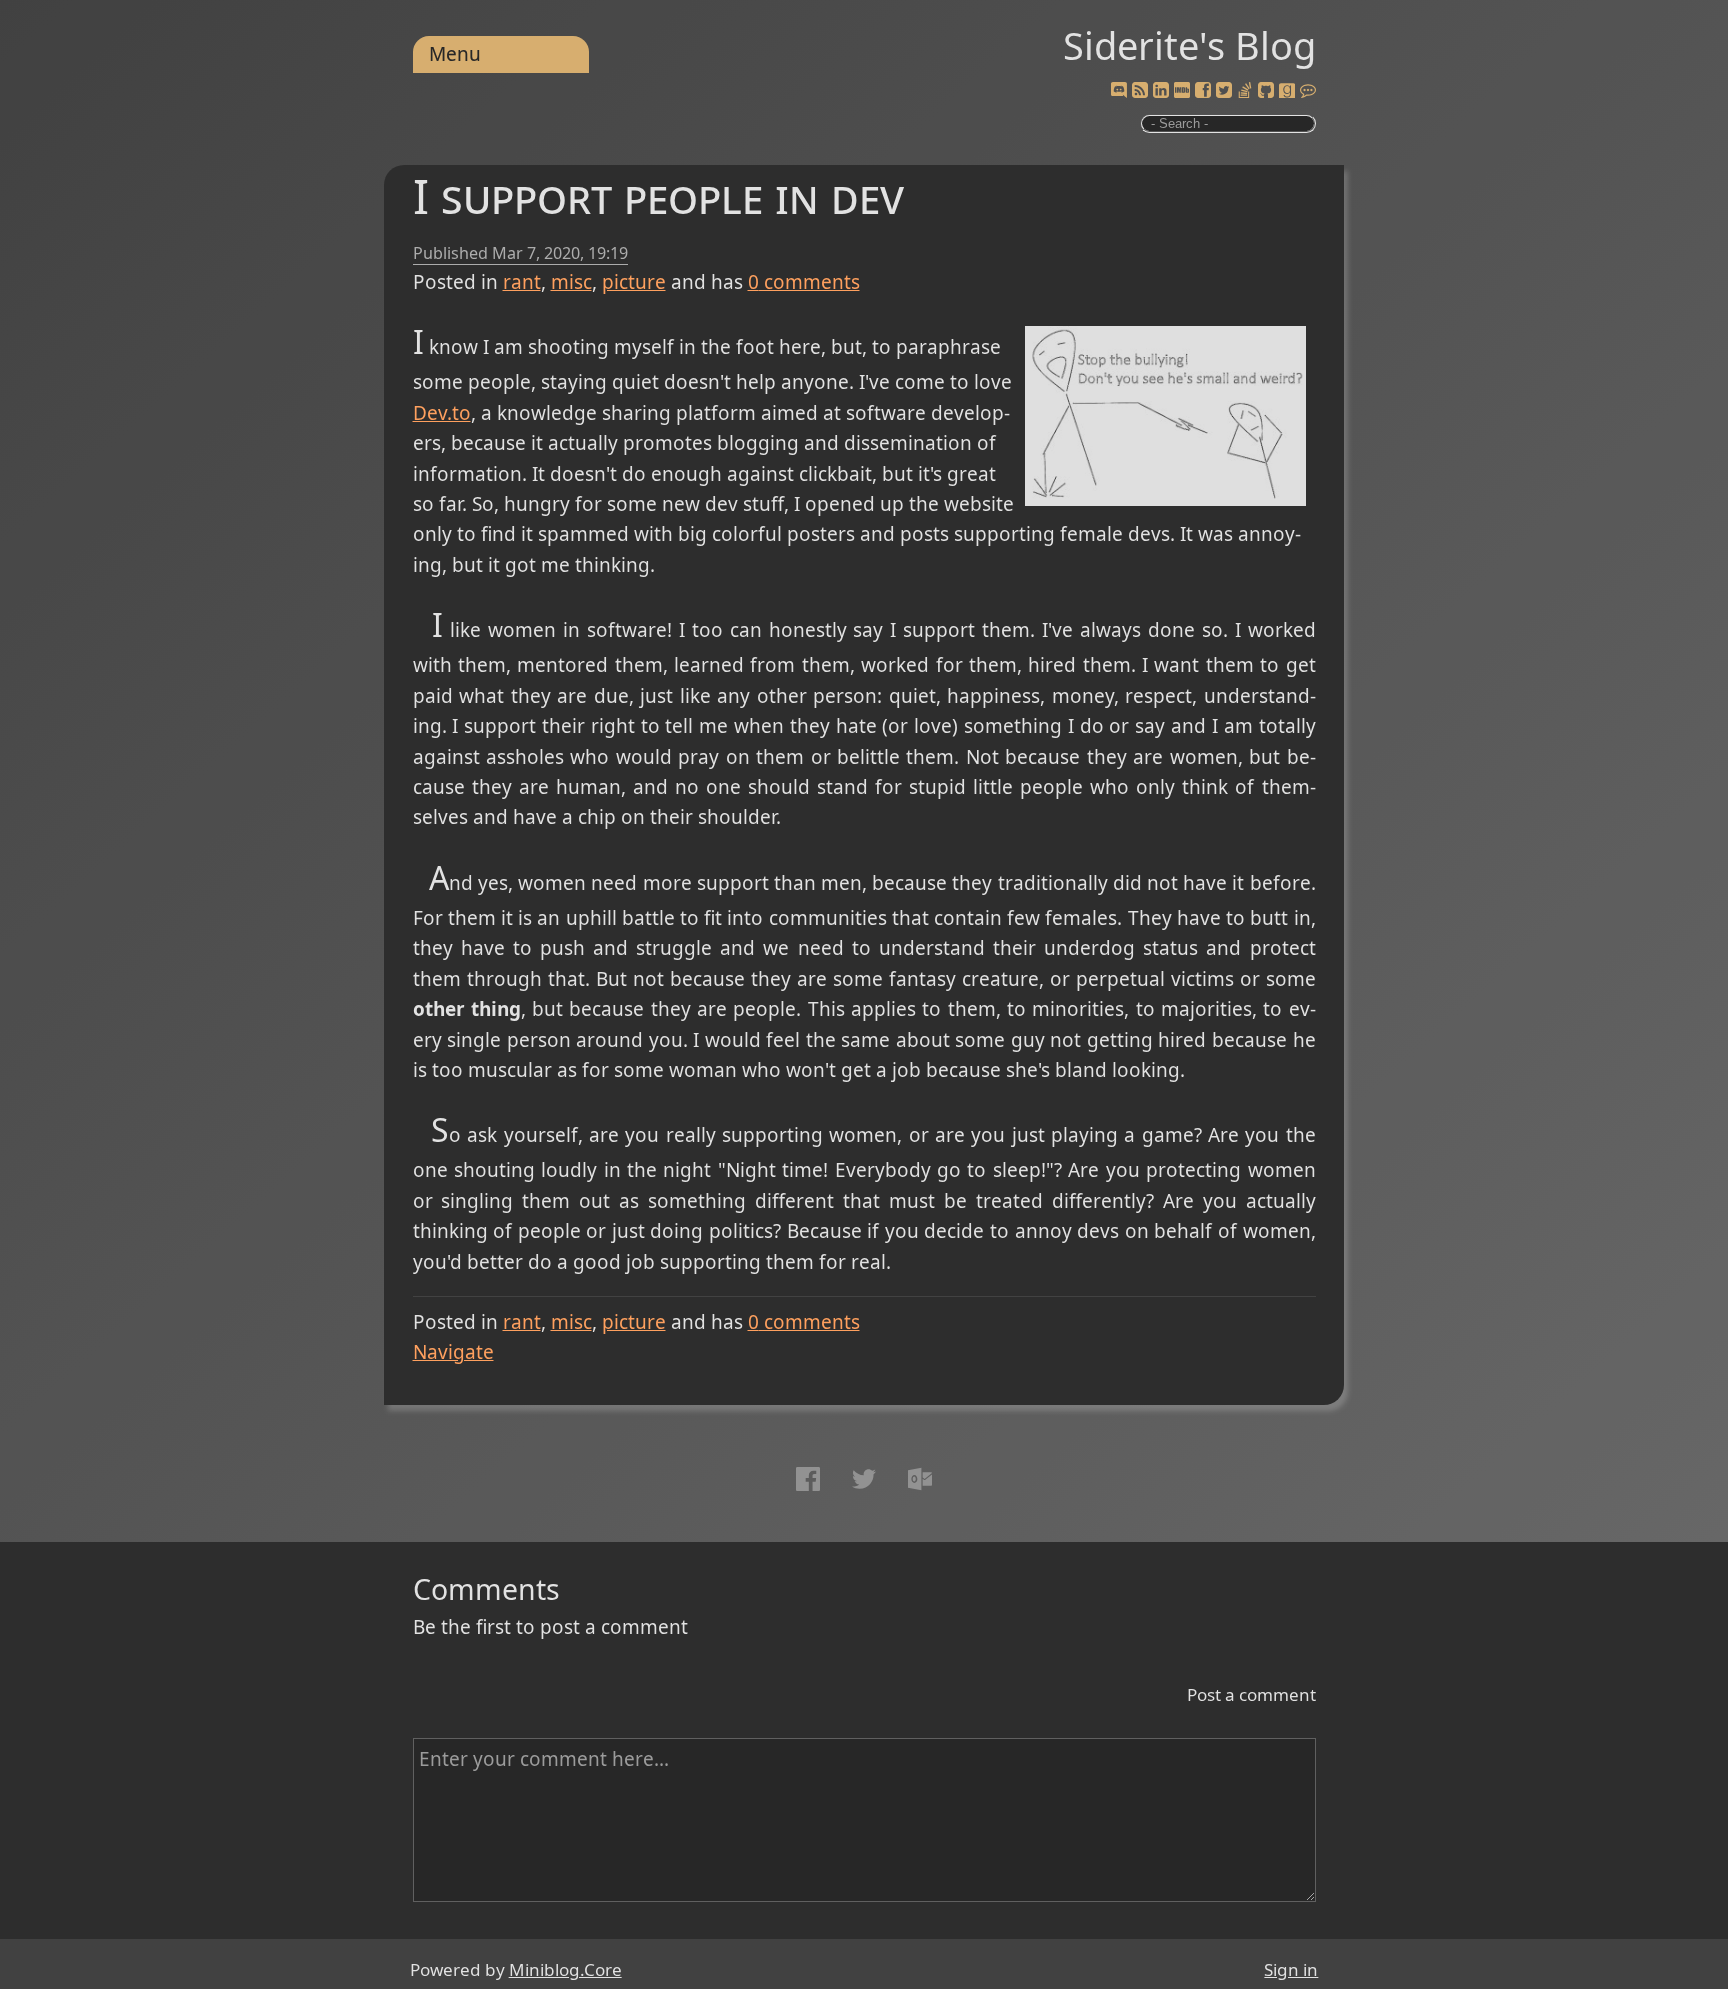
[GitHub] (1266, 91)
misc (571, 282)
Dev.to (442, 413)
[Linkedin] (1161, 91)
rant (522, 282)
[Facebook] (1203, 91)
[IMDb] (1182, 91)
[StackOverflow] (1245, 91)
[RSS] (1140, 91)
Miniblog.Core (565, 1969)
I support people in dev (658, 195)
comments (804, 282)
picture (634, 282)
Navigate (453, 1352)
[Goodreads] (1287, 91)
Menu (455, 54)
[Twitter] (1224, 91)
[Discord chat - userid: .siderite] (1119, 91)
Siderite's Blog (1189, 45)
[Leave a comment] (1308, 91)
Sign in (1291, 1969)
